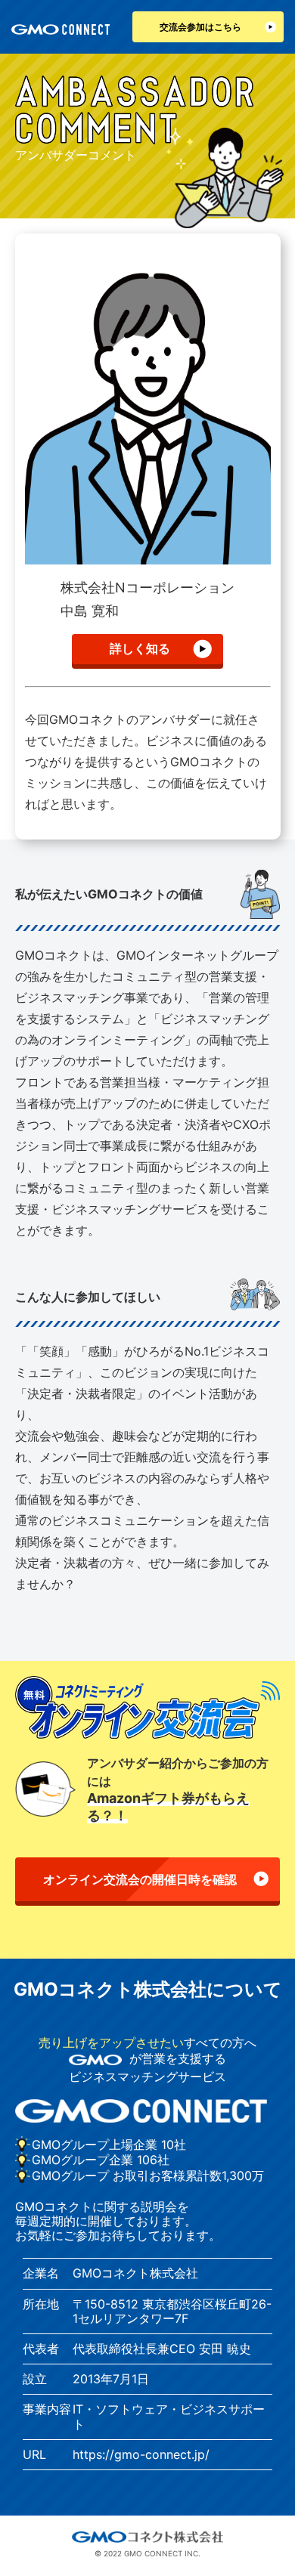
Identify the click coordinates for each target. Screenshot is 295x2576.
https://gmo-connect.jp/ (141, 2454)
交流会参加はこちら (200, 27)
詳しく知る (140, 648)
